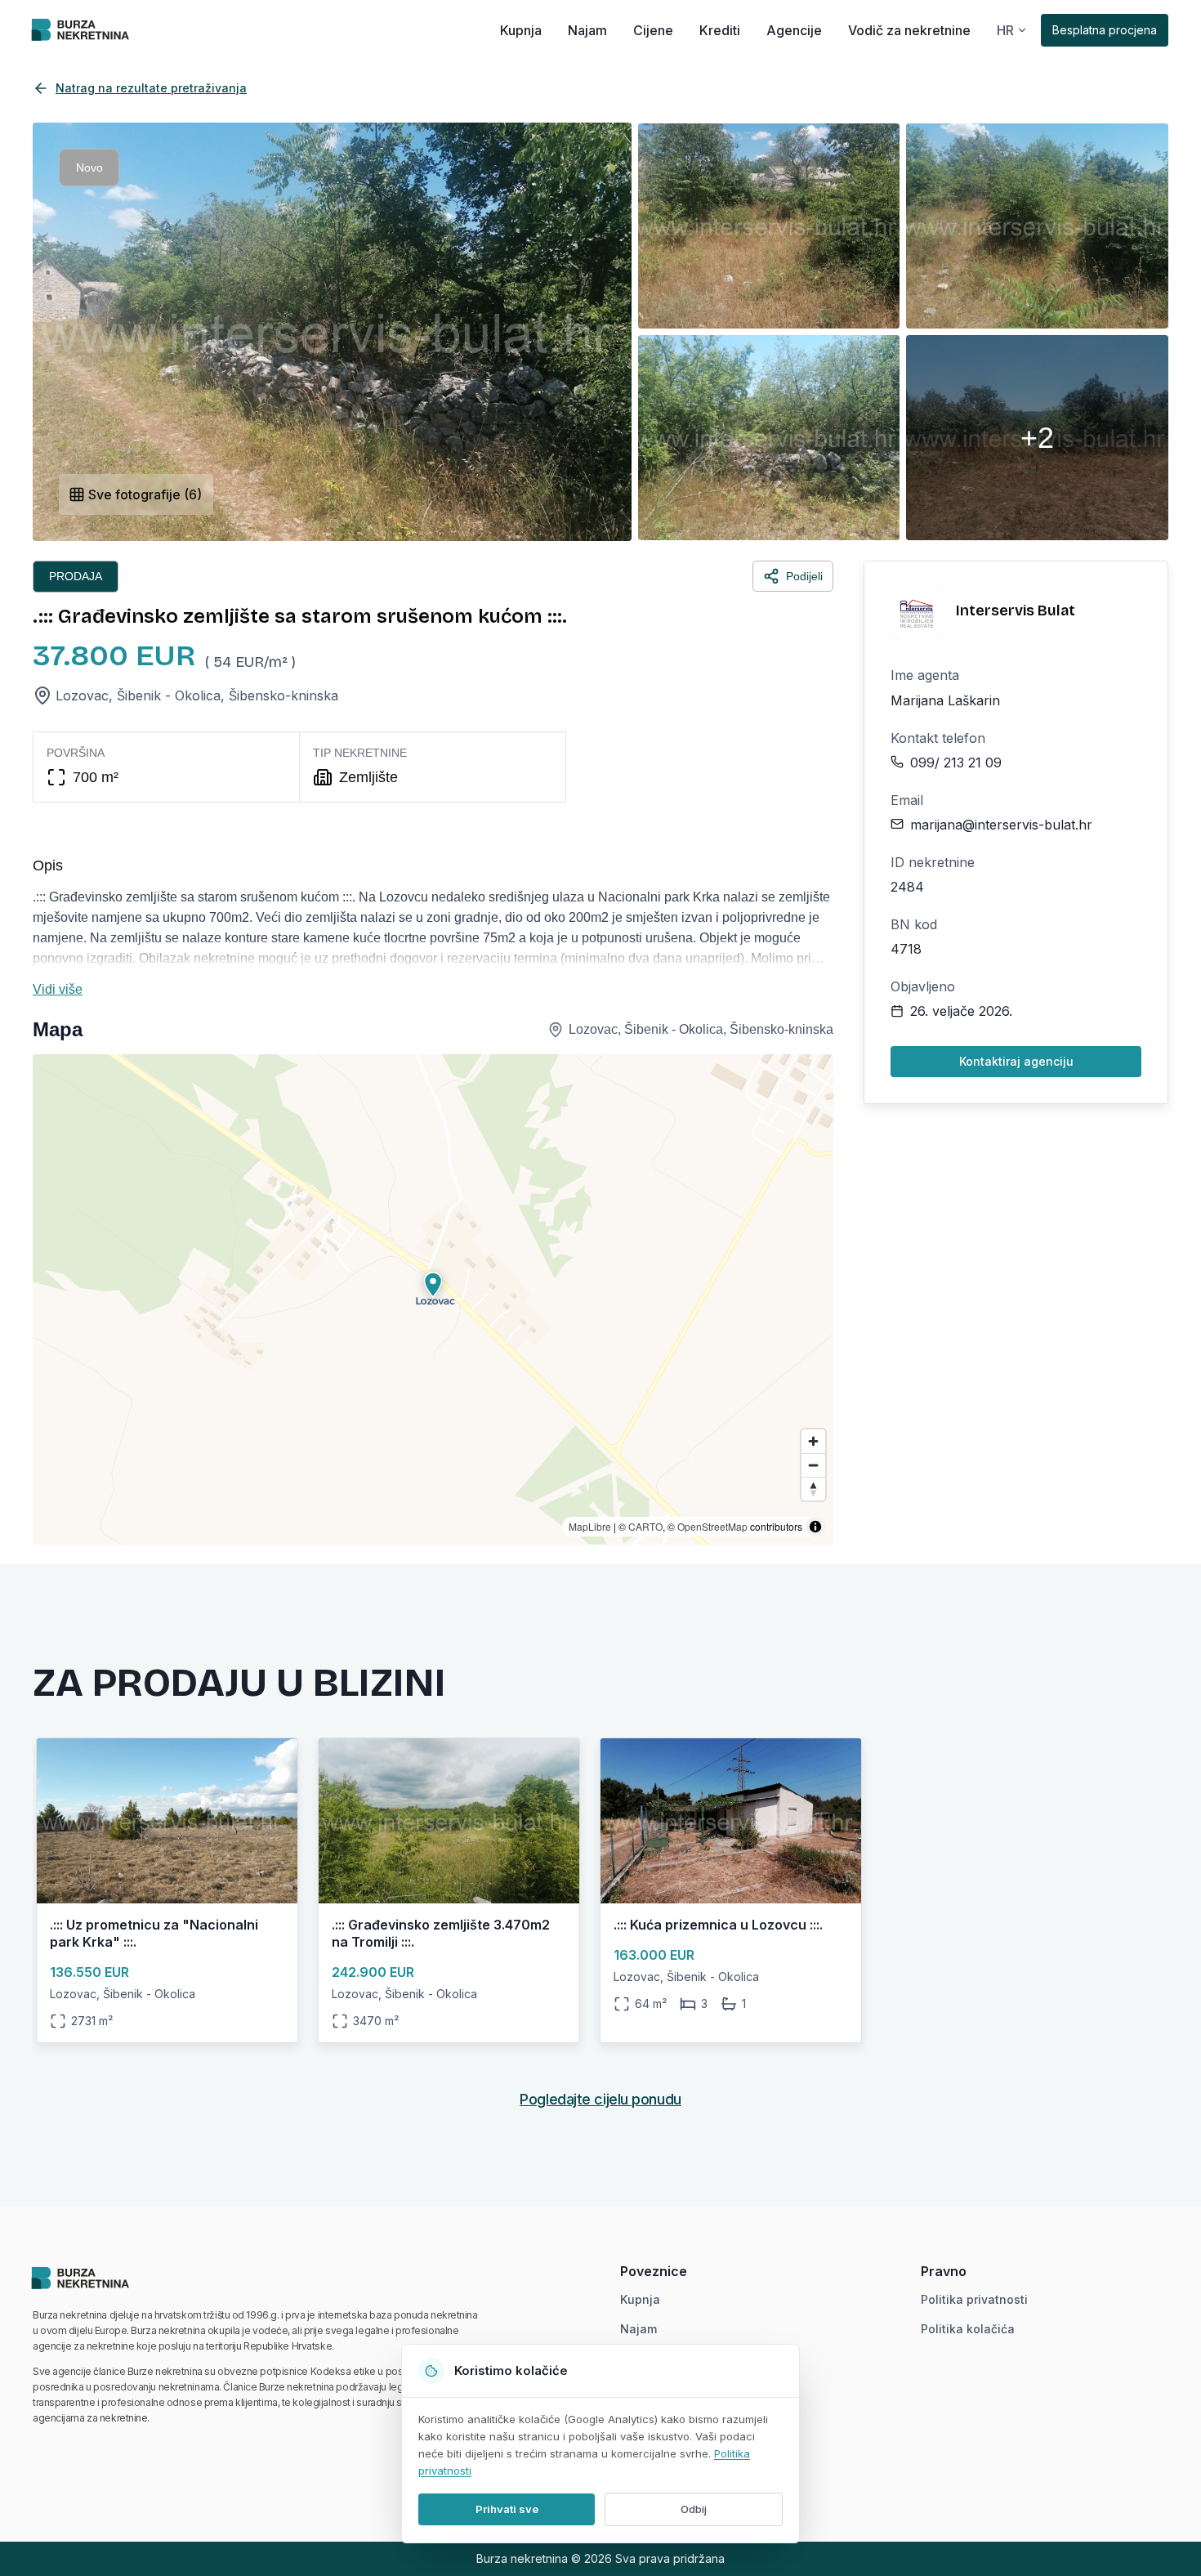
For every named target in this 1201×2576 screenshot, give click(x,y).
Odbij (694, 2509)
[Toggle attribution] (815, 1527)
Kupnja (521, 30)
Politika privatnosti (974, 2299)
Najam (587, 30)
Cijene (653, 30)
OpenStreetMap (712, 1526)
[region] (433, 1299)
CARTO (645, 1526)
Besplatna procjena (1105, 30)
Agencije (794, 30)
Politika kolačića (968, 2329)
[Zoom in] (813, 1441)
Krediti (720, 30)
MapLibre (590, 1526)
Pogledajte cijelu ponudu (600, 2099)
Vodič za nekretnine (909, 30)
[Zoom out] (813, 1465)
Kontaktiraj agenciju (1016, 1061)
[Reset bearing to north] (813, 1489)
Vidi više (58, 989)
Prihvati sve (507, 2509)
